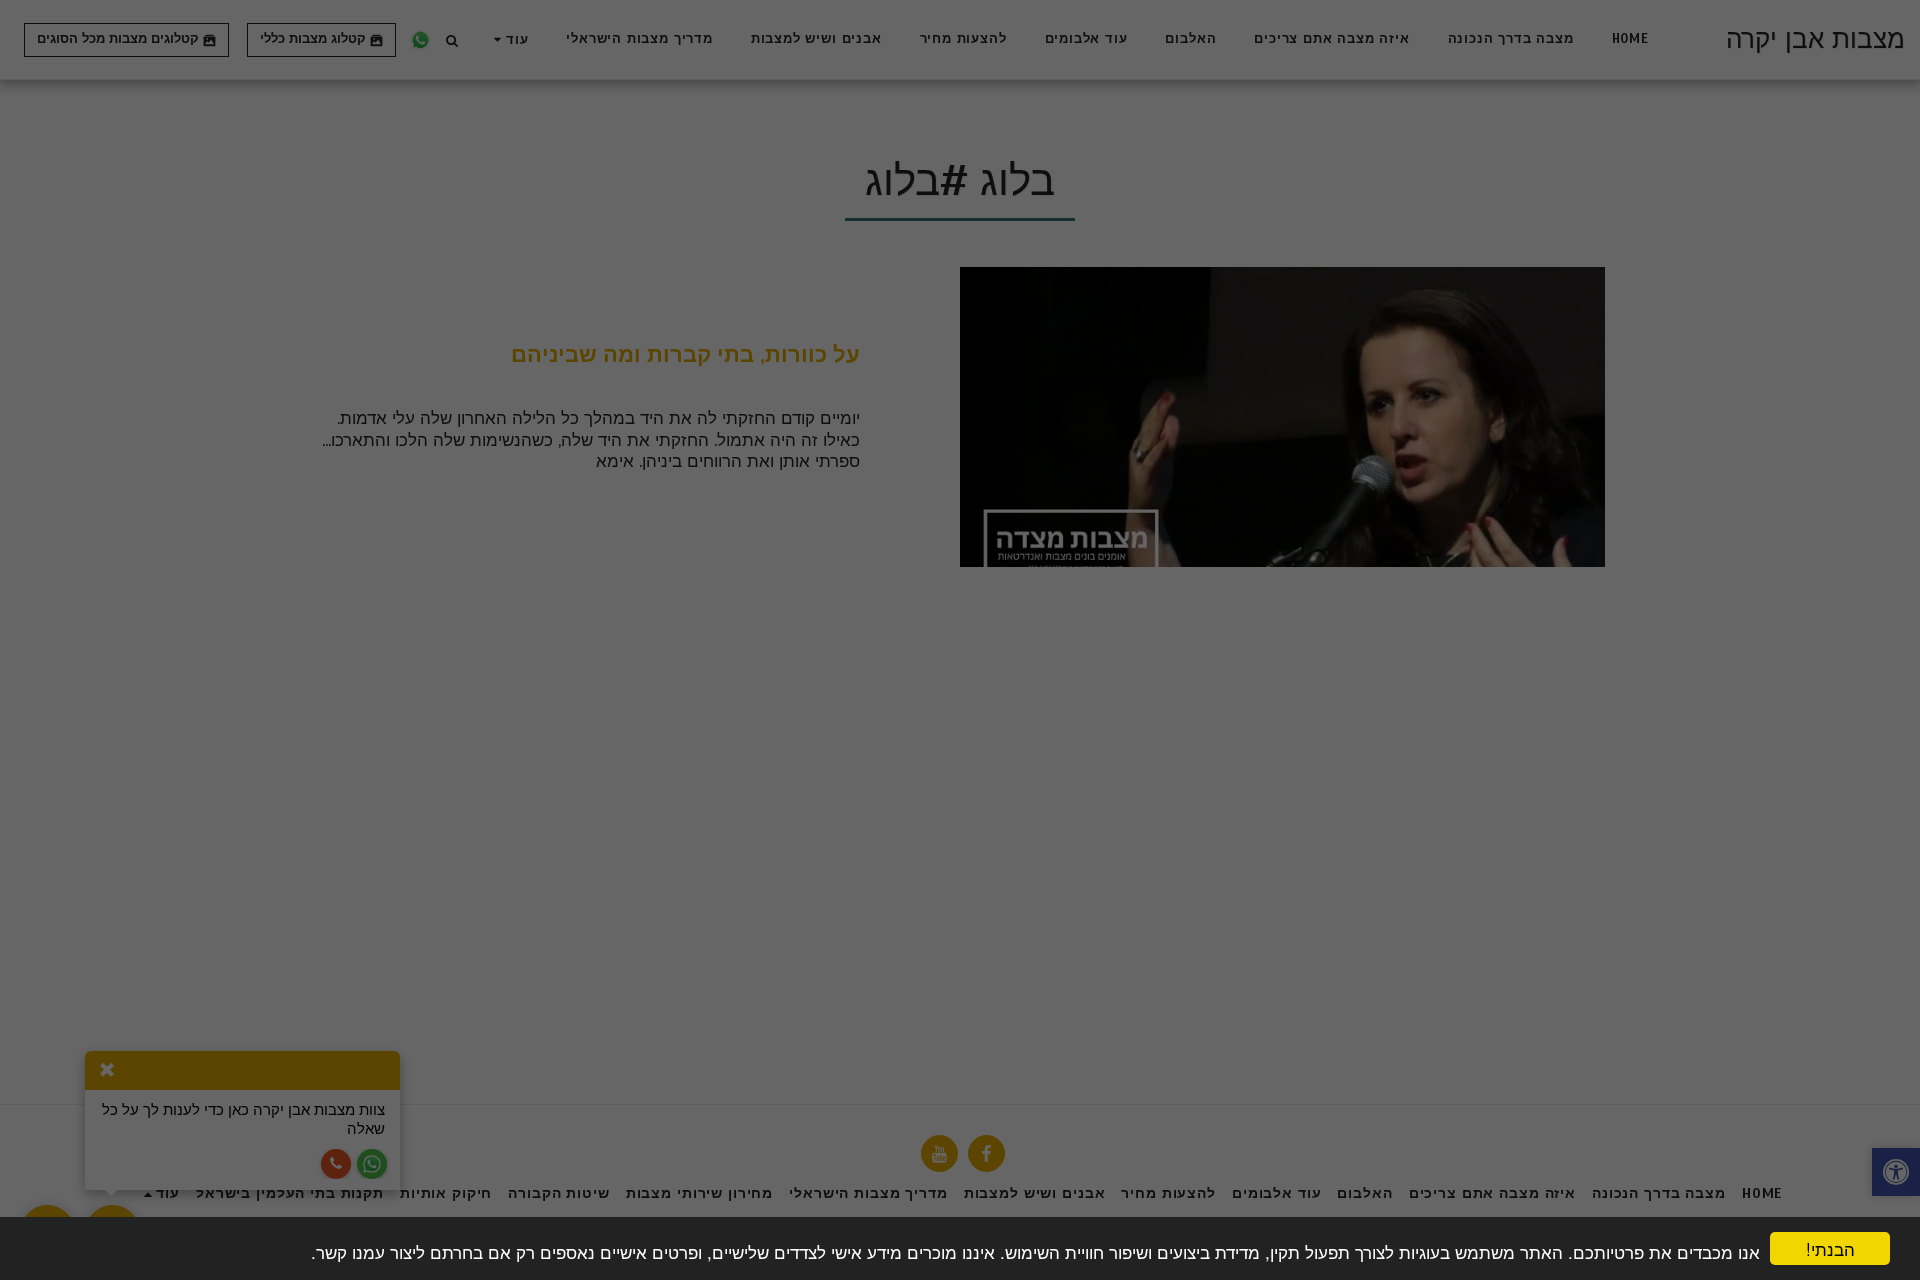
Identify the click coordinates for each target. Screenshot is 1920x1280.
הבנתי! (1830, 1248)
